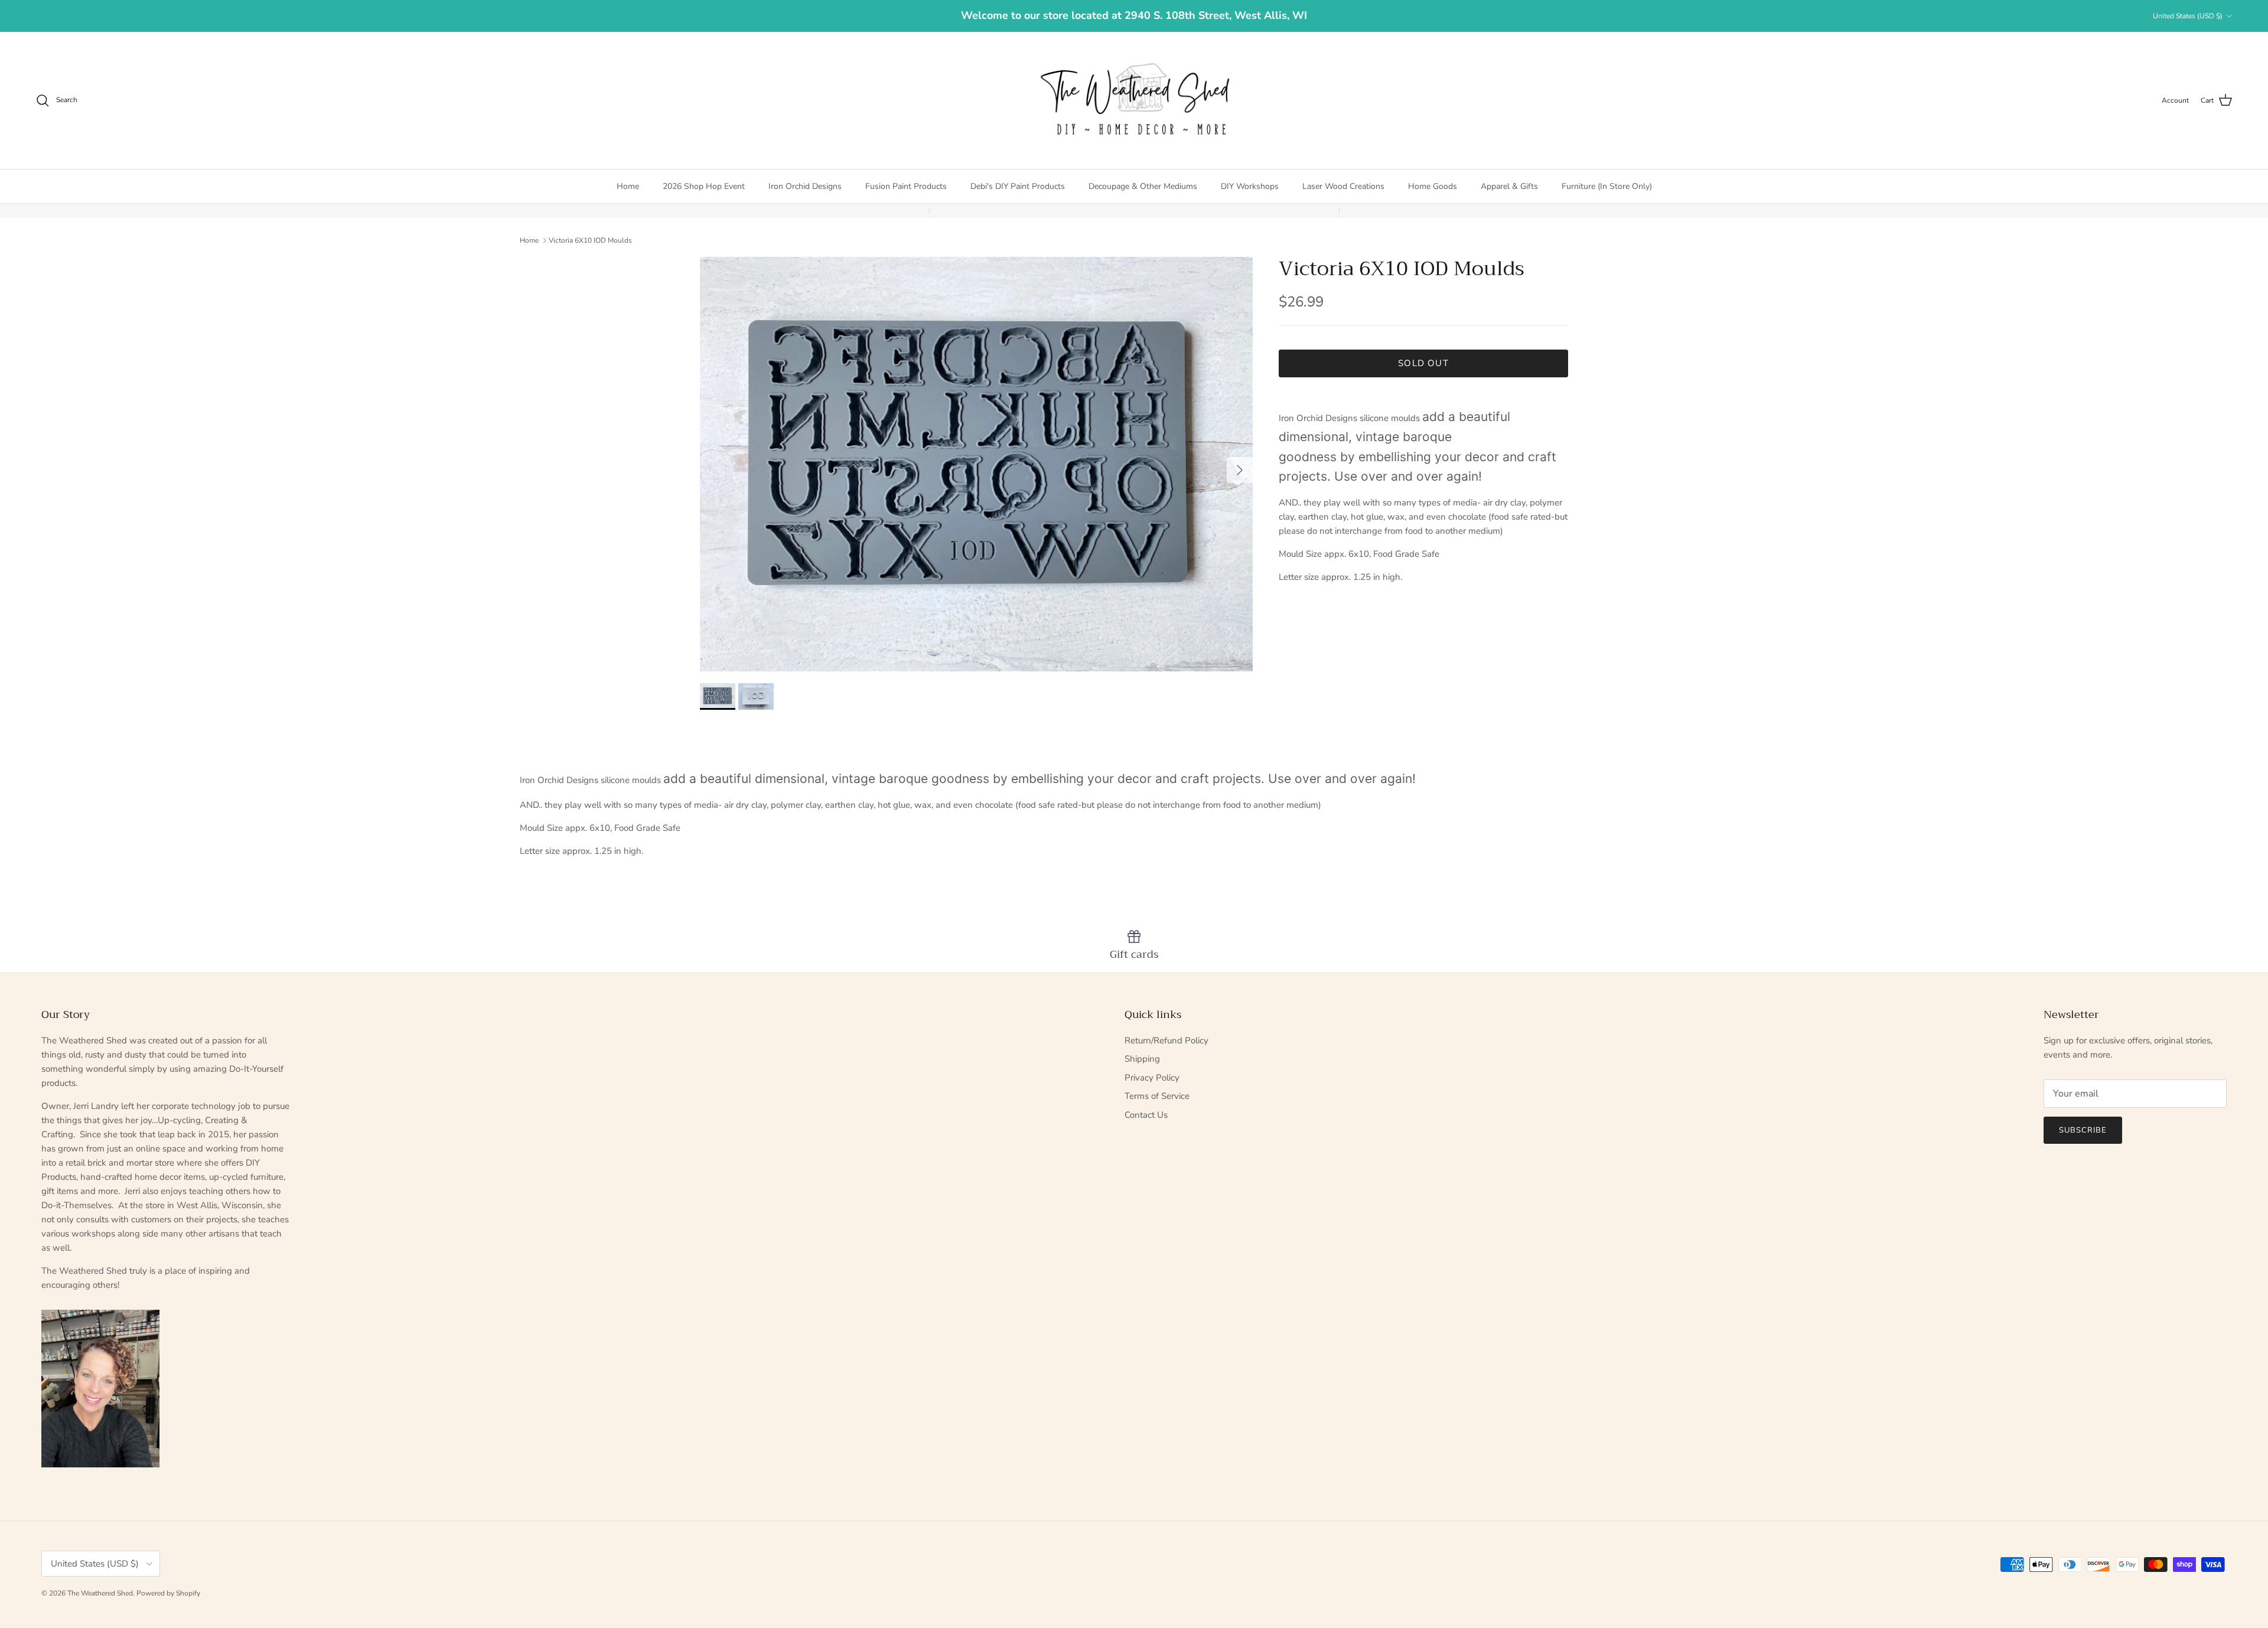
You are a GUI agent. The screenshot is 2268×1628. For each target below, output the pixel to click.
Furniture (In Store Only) (1607, 186)
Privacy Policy (1152, 1078)
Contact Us (1146, 1115)
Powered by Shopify (168, 1593)
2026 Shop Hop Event (704, 186)
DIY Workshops (1250, 186)
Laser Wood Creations (1343, 186)
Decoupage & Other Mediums (1143, 186)
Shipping (1142, 1059)
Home (628, 186)
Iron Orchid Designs (805, 186)
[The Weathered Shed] (1134, 100)
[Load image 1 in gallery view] (976, 464)
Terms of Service (1157, 1096)
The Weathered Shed (100, 1593)
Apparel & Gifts (1509, 186)
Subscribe (2083, 1130)
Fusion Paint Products (906, 186)
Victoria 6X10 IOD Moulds (590, 240)
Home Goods (1433, 186)
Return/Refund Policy (1166, 1040)
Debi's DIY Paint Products (1018, 186)
